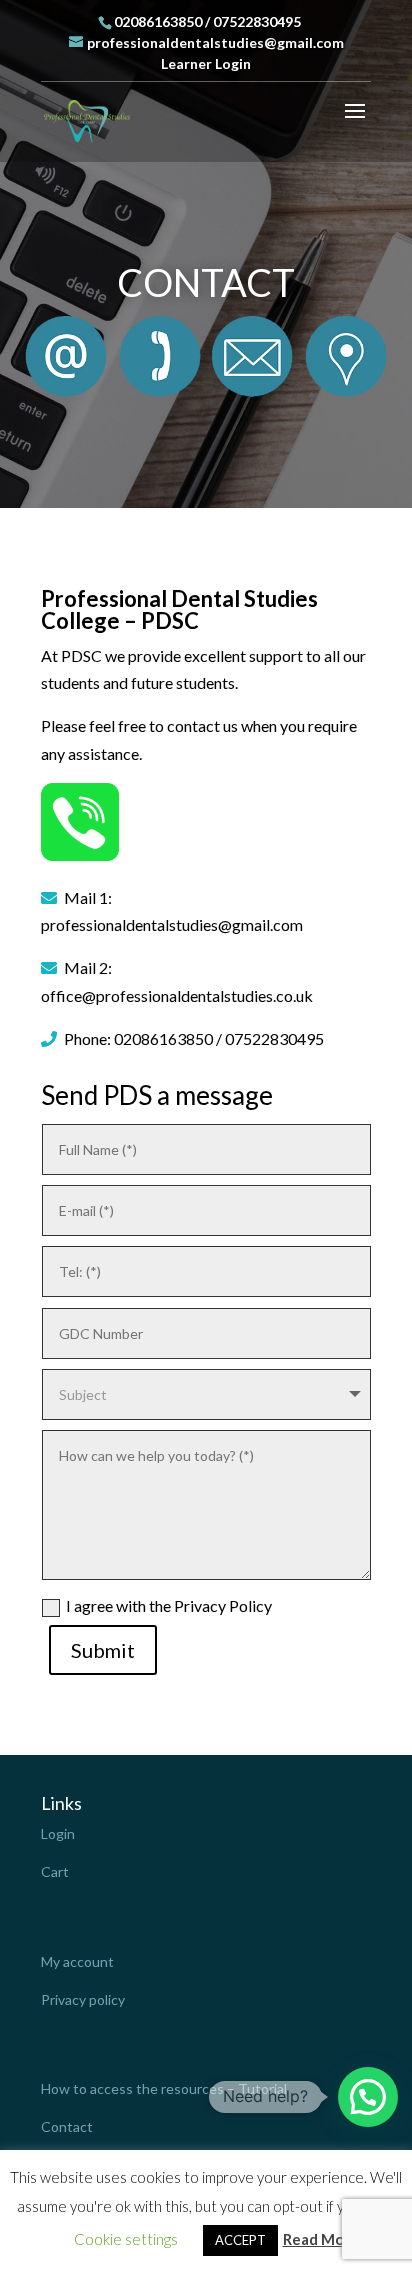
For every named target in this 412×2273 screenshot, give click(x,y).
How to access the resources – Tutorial (164, 2088)
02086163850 (158, 21)
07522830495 (257, 21)
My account (77, 1961)
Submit (103, 1650)
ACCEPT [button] (240, 2240)
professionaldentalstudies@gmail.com (172, 924)
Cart (55, 1871)
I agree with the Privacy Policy (169, 1605)
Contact (67, 2126)
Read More (321, 2239)
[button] (368, 2097)
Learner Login (206, 63)
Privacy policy (83, 1999)
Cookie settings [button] (126, 2239)
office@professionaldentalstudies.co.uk (177, 995)
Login (58, 1833)
